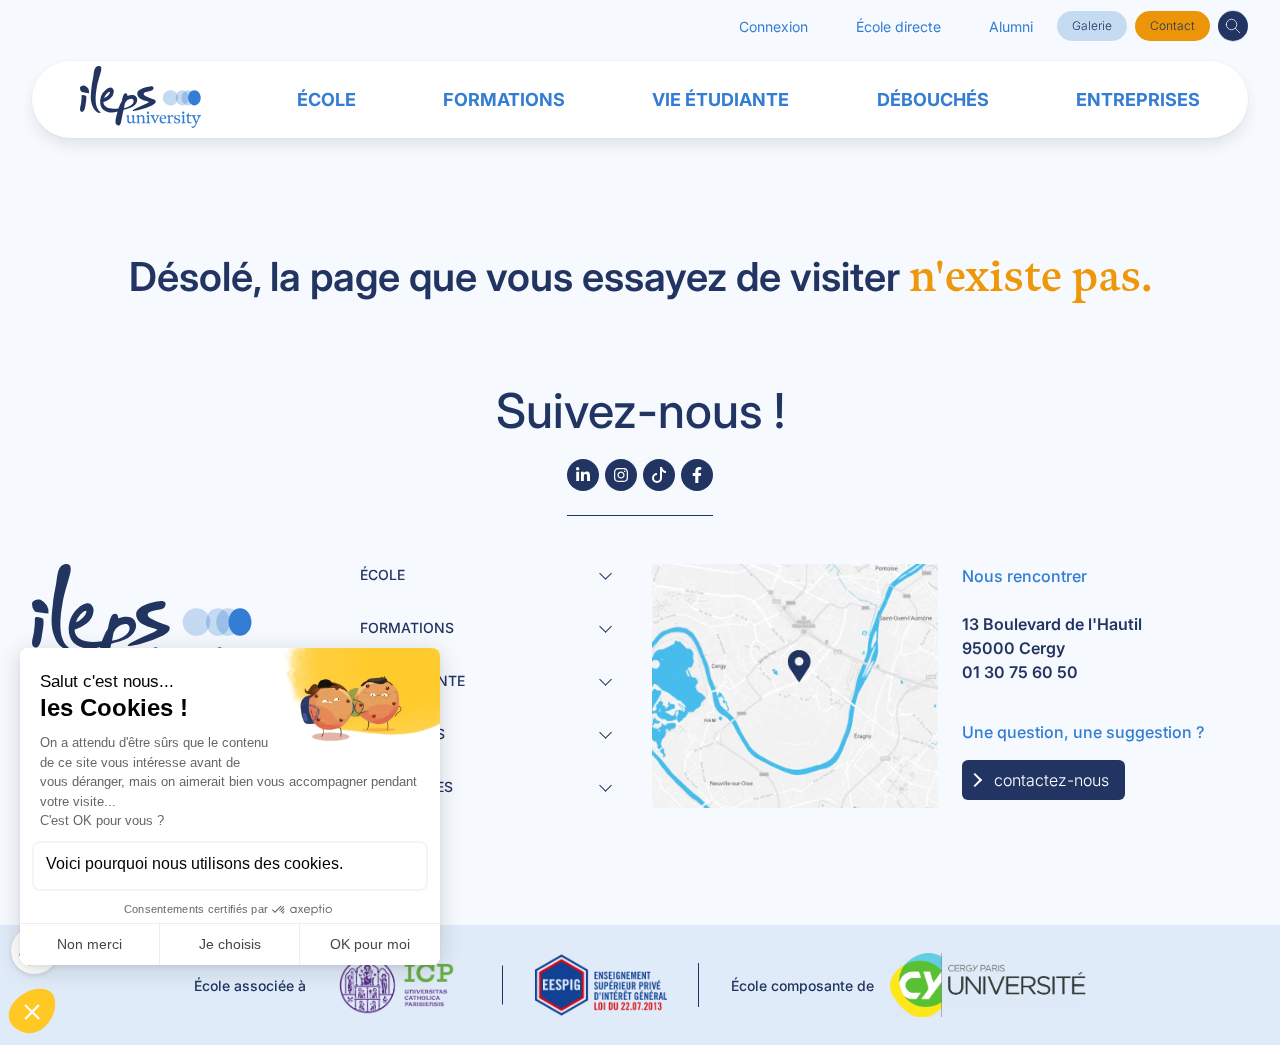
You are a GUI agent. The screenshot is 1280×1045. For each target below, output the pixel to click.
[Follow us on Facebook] (697, 475)
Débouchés (933, 99)
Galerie (1092, 25)
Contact (1172, 25)
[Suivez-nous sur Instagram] (621, 475)
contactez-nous (1051, 780)
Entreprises (1138, 99)
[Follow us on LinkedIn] (583, 475)
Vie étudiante (720, 99)
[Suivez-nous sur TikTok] (659, 475)
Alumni (1011, 26)
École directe (898, 26)
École (326, 99)
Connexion (773, 26)
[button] (1233, 26)
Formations (504, 99)
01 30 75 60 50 (1020, 672)
